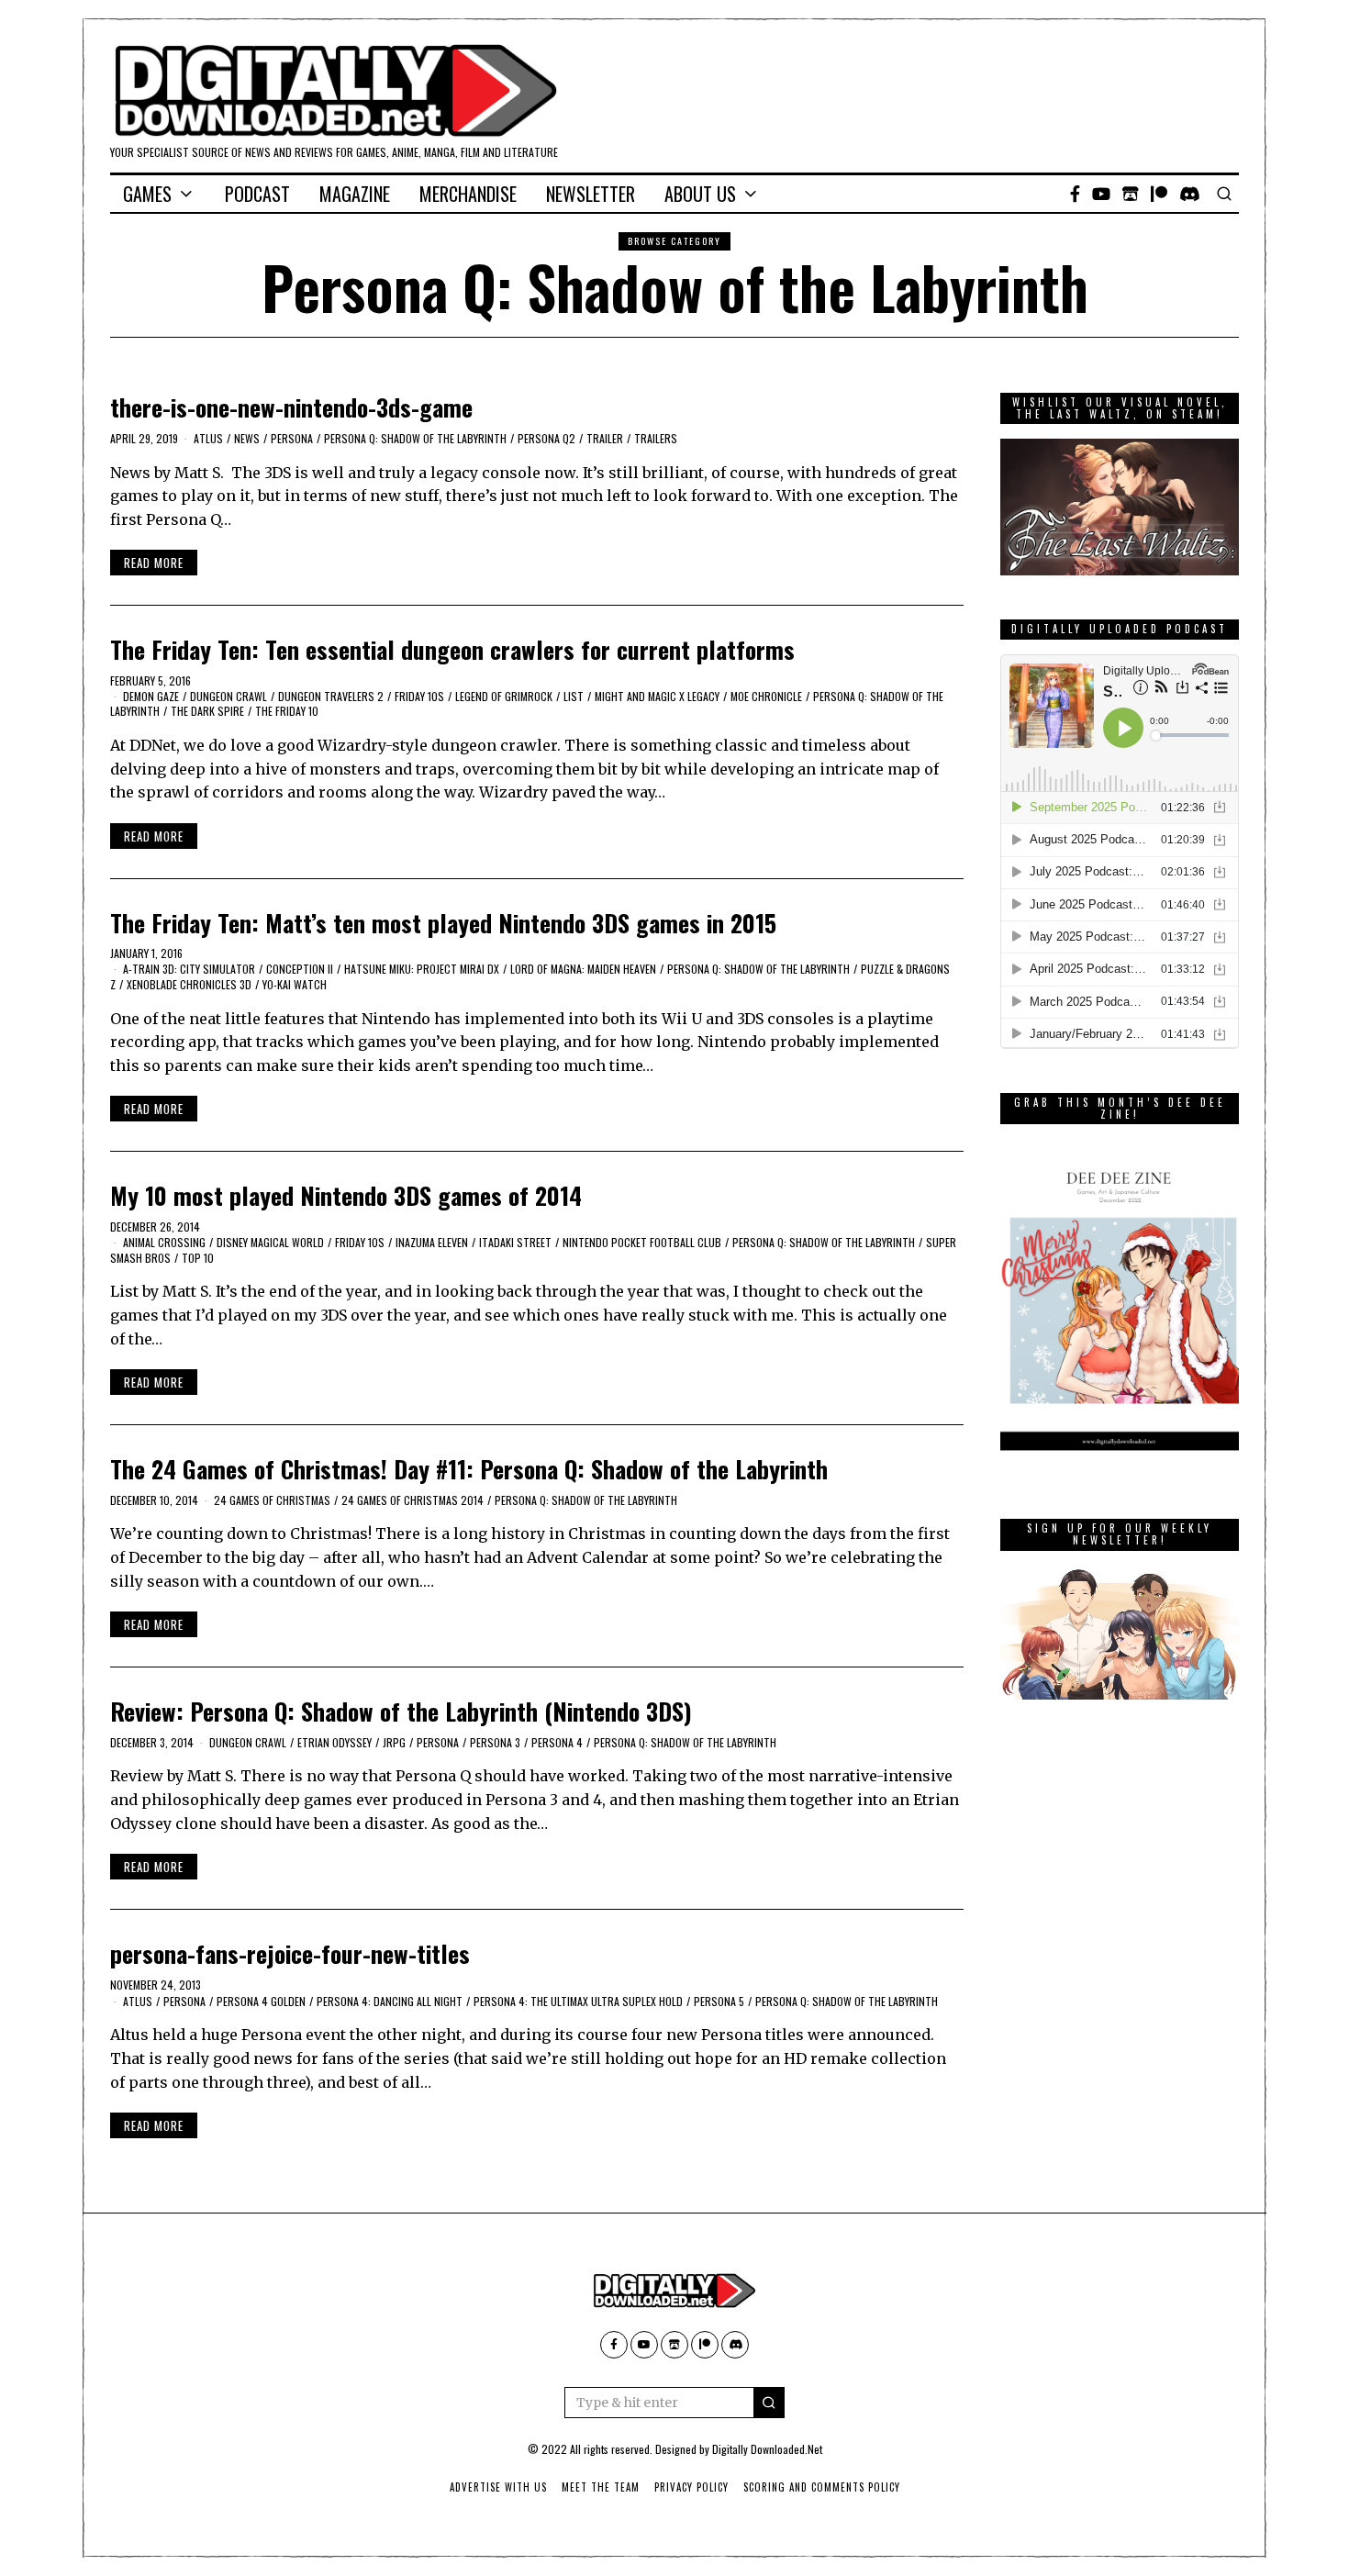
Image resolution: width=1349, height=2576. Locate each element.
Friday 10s (419, 696)
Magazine (355, 194)
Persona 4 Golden (261, 2001)
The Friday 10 (287, 711)
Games (147, 194)
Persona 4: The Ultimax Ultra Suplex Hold (578, 2001)
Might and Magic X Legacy (657, 696)
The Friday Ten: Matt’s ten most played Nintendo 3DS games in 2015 (443, 923)
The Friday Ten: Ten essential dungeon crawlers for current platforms (452, 649)
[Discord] (1190, 194)
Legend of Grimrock (504, 696)
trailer (605, 438)
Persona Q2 (546, 438)
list (574, 696)
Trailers (656, 438)
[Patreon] (1159, 194)
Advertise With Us (498, 2487)
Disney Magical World (270, 1242)
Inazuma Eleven (432, 1242)
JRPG (394, 1742)
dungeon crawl (229, 696)
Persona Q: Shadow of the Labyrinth (415, 438)
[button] (769, 2403)
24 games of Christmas (272, 1500)
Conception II (300, 969)
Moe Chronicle (766, 696)
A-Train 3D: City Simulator (189, 969)
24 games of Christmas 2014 (413, 1500)
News (247, 438)
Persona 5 (719, 2001)
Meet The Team (601, 2487)
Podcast (257, 194)
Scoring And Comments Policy (822, 2487)
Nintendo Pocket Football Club (642, 1242)
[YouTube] (1101, 194)
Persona (292, 438)
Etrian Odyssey (334, 1742)
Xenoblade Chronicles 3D (189, 984)
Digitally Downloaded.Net (767, 2449)
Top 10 (198, 1258)
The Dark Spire (207, 711)
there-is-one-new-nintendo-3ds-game (291, 407)
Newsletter (591, 194)
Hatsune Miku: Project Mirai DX (422, 969)
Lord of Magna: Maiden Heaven (583, 969)
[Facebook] (1075, 194)
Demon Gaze (151, 696)
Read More (154, 563)
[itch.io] (1131, 194)
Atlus (208, 438)
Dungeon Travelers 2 (331, 696)
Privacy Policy (691, 2487)
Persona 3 (495, 1742)
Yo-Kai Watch (295, 984)
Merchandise (468, 194)
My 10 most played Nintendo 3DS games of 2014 (346, 1195)
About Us (700, 194)
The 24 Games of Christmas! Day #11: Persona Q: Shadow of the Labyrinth (469, 1469)
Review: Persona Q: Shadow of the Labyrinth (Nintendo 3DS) (401, 1711)
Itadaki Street (515, 1242)
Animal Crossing (164, 1242)
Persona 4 (557, 1742)
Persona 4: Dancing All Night (390, 2001)
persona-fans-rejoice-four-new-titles (290, 1953)
